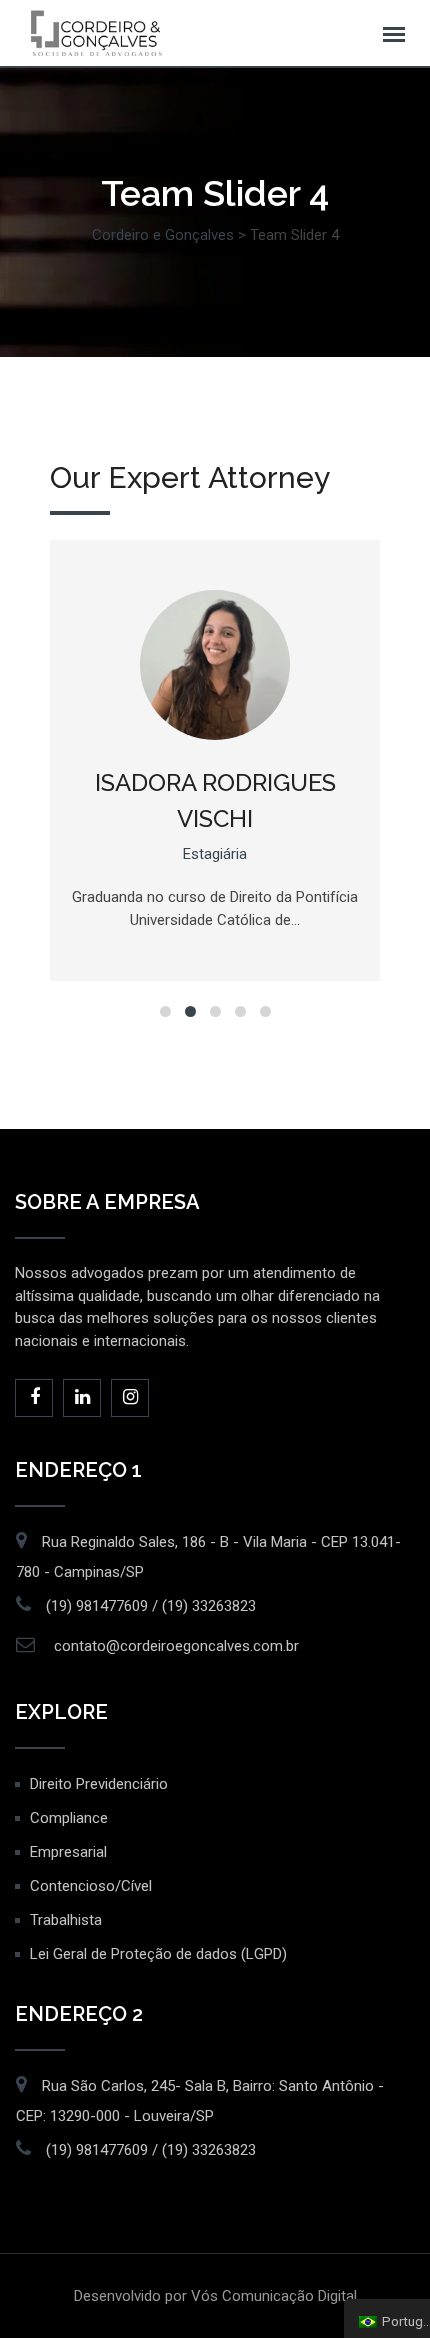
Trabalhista (66, 1920)
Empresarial (68, 1852)
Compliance (69, 1818)
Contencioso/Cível (91, 1886)
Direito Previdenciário (99, 1784)
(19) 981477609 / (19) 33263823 (151, 1606)
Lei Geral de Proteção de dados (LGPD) (158, 1954)
